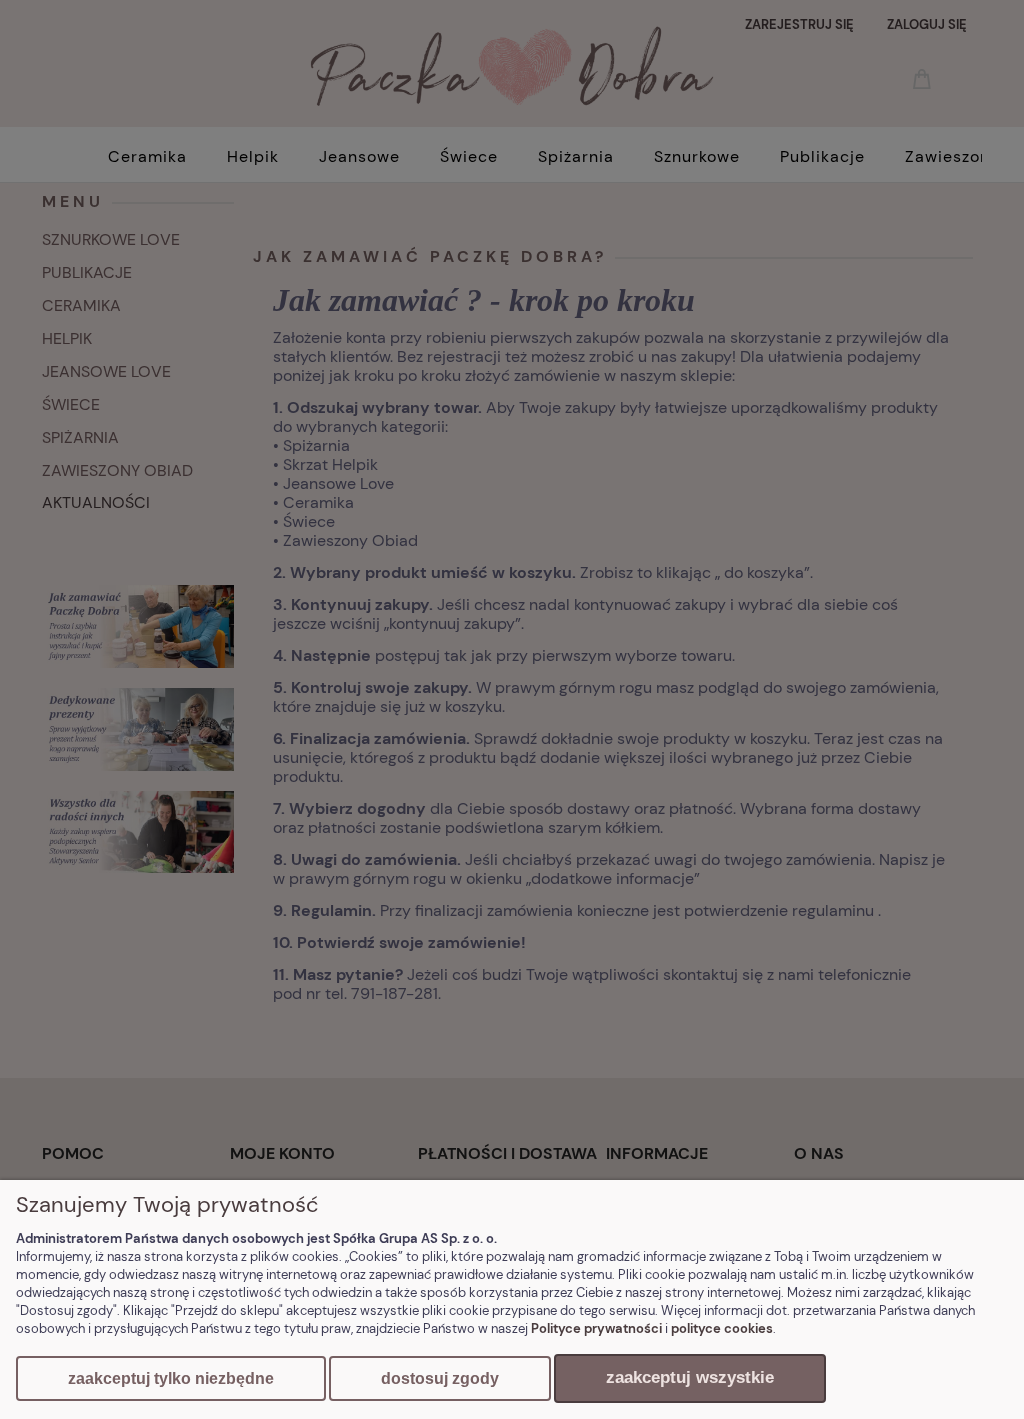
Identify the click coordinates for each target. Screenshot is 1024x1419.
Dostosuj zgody (440, 1378)
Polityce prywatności (596, 1328)
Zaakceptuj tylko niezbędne (171, 1378)
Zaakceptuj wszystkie (690, 1377)
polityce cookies (722, 1328)
